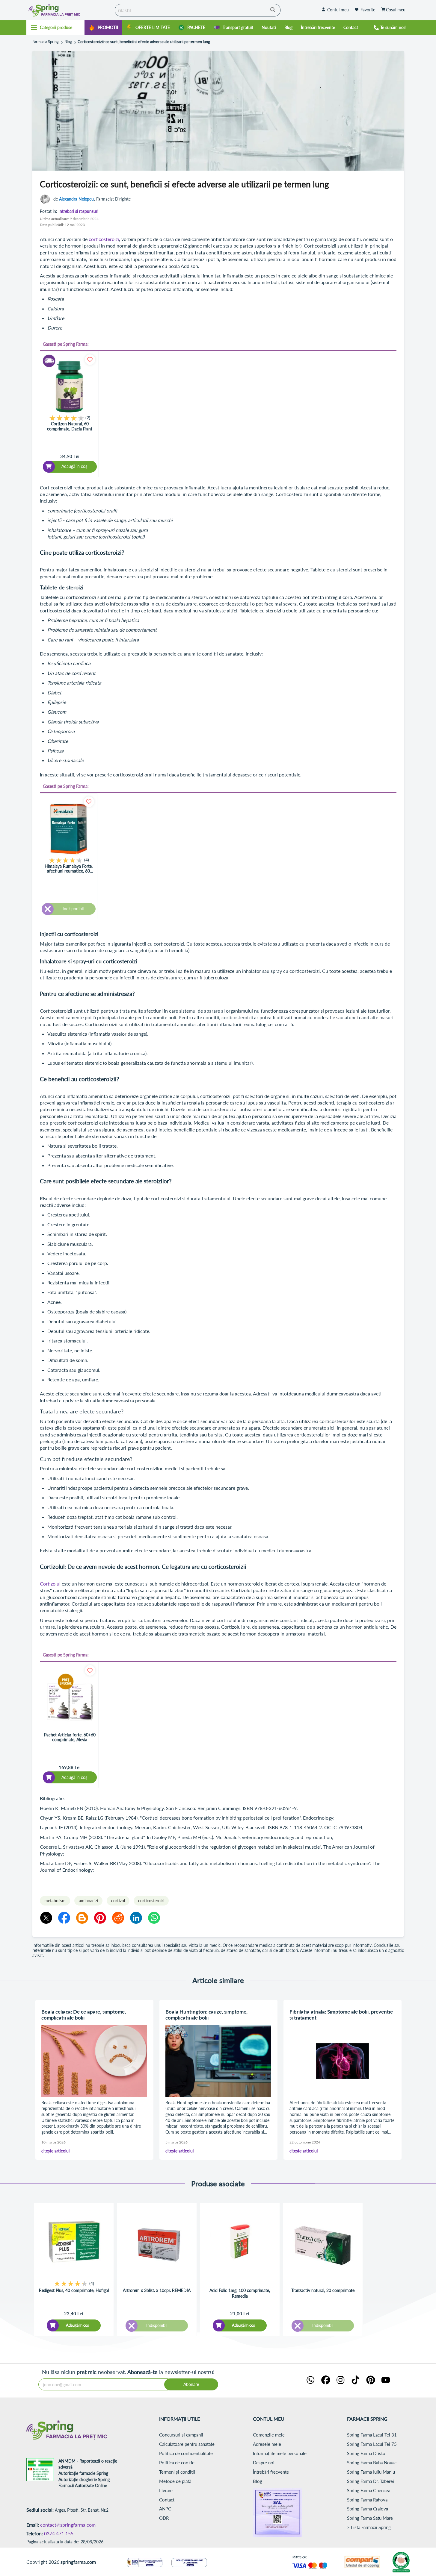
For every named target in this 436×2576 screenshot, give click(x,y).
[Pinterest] (100, 1918)
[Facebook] (64, 1918)
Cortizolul (50, 1584)
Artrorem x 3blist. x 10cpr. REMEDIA (157, 2290)
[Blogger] (82, 1918)
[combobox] (198, 10)
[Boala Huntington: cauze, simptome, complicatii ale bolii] (218, 2061)
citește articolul (55, 2151)
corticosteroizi (104, 239)
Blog (68, 42)
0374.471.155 (59, 2533)
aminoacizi (88, 1901)
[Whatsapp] (154, 1918)
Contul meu (338, 10)
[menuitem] (103, 28)
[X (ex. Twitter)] (46, 1918)
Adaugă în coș (77, 2325)
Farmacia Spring (46, 42)
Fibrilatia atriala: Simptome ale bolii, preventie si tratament (341, 2015)
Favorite (368, 10)
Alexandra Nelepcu (76, 199)
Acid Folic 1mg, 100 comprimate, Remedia (240, 2293)
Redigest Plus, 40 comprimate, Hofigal (74, 2290)
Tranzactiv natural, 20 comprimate (323, 2290)
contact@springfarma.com (68, 2525)
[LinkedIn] (136, 1918)
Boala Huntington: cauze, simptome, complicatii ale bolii (206, 2015)
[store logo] (69, 10)
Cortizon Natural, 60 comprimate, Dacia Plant (70, 426)
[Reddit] (118, 1918)
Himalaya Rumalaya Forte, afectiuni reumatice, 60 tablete (69, 869)
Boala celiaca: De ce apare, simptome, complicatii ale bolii (84, 2015)
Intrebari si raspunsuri (78, 211)
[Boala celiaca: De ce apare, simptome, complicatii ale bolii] (94, 2061)
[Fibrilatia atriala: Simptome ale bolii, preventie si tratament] (343, 2061)
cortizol (118, 1901)
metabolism (55, 1901)
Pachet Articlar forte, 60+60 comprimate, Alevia (70, 1737)
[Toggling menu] (56, 28)
